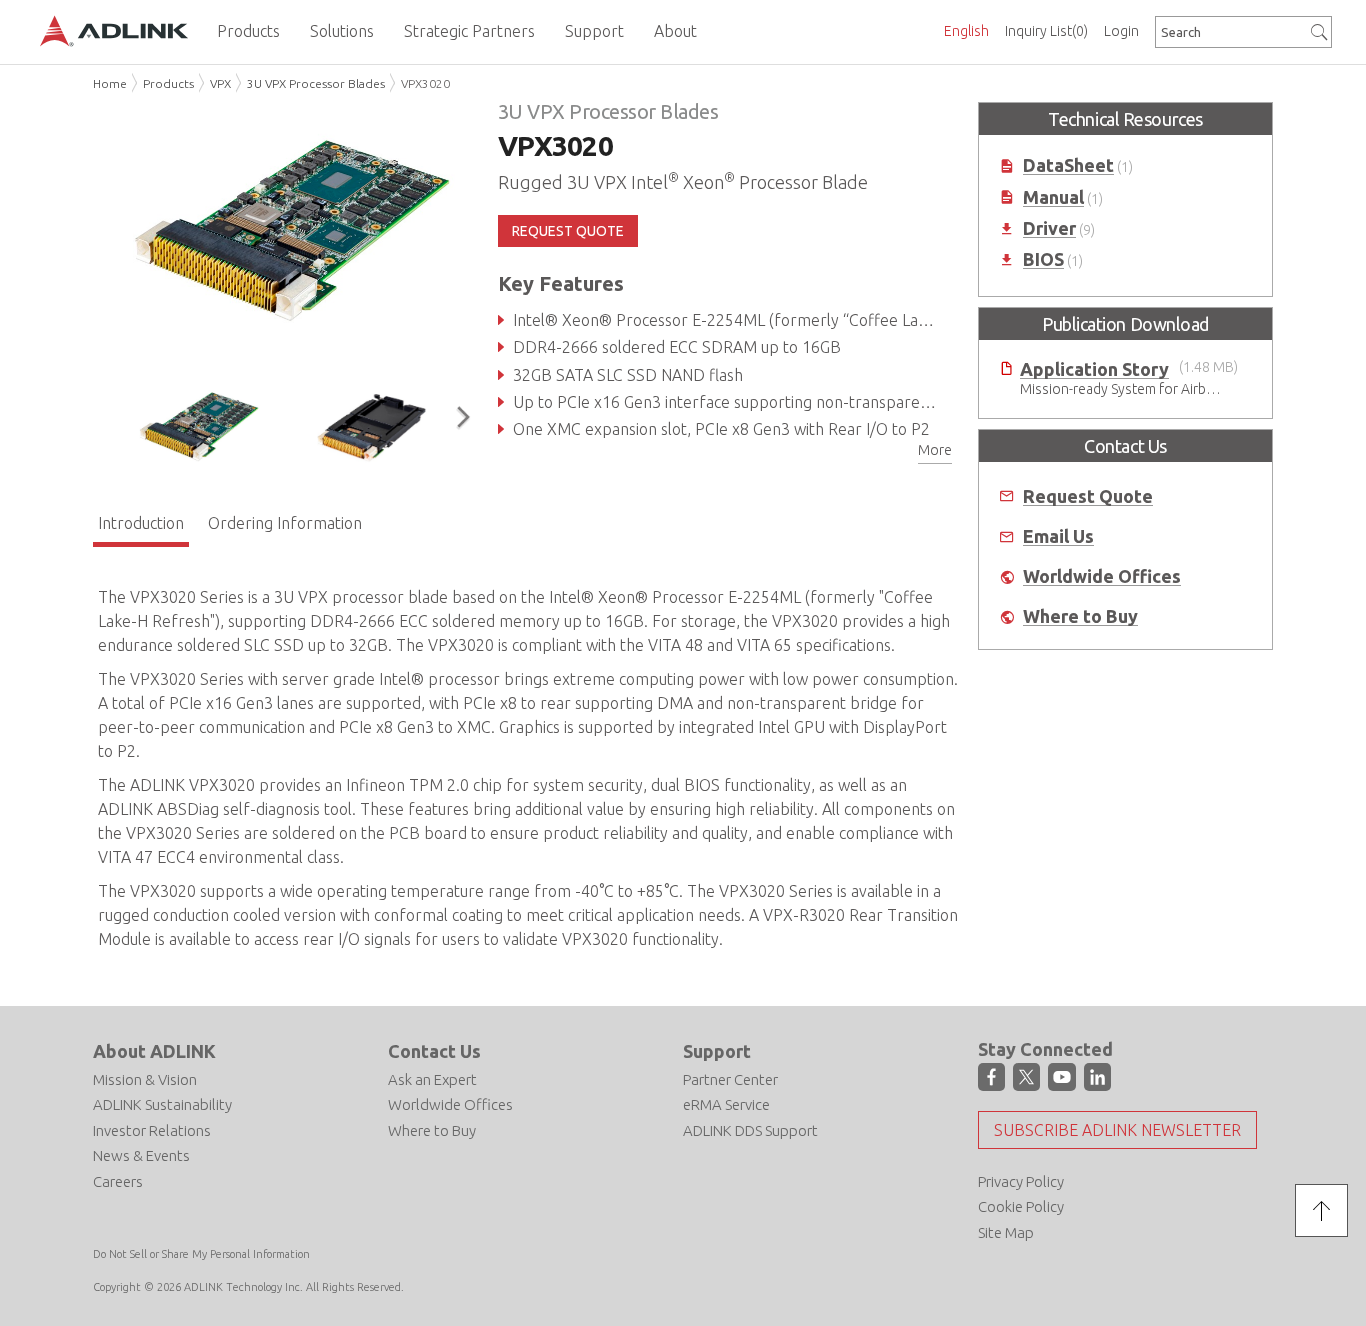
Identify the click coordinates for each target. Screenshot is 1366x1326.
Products (168, 83)
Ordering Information (285, 523)
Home (110, 83)
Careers (118, 1181)
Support (717, 1051)
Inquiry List (1046, 31)
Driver (1049, 228)
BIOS (1043, 259)
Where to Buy (1080, 616)
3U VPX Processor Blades (316, 83)
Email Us (1058, 536)
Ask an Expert (432, 1079)
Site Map (1006, 1232)
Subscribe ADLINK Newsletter (1117, 1130)
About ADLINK (154, 1051)
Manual (1053, 197)
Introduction (141, 523)
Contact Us (434, 1051)
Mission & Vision (145, 1079)
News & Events (141, 1155)
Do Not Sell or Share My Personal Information (201, 1254)
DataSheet (1068, 165)
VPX (220, 83)
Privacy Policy (1021, 1181)
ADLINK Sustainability (162, 1104)
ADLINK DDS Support (750, 1130)
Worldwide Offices (1102, 576)
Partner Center (730, 1079)
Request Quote (1088, 496)
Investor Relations (152, 1130)
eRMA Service (726, 1104)
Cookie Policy (1021, 1206)
